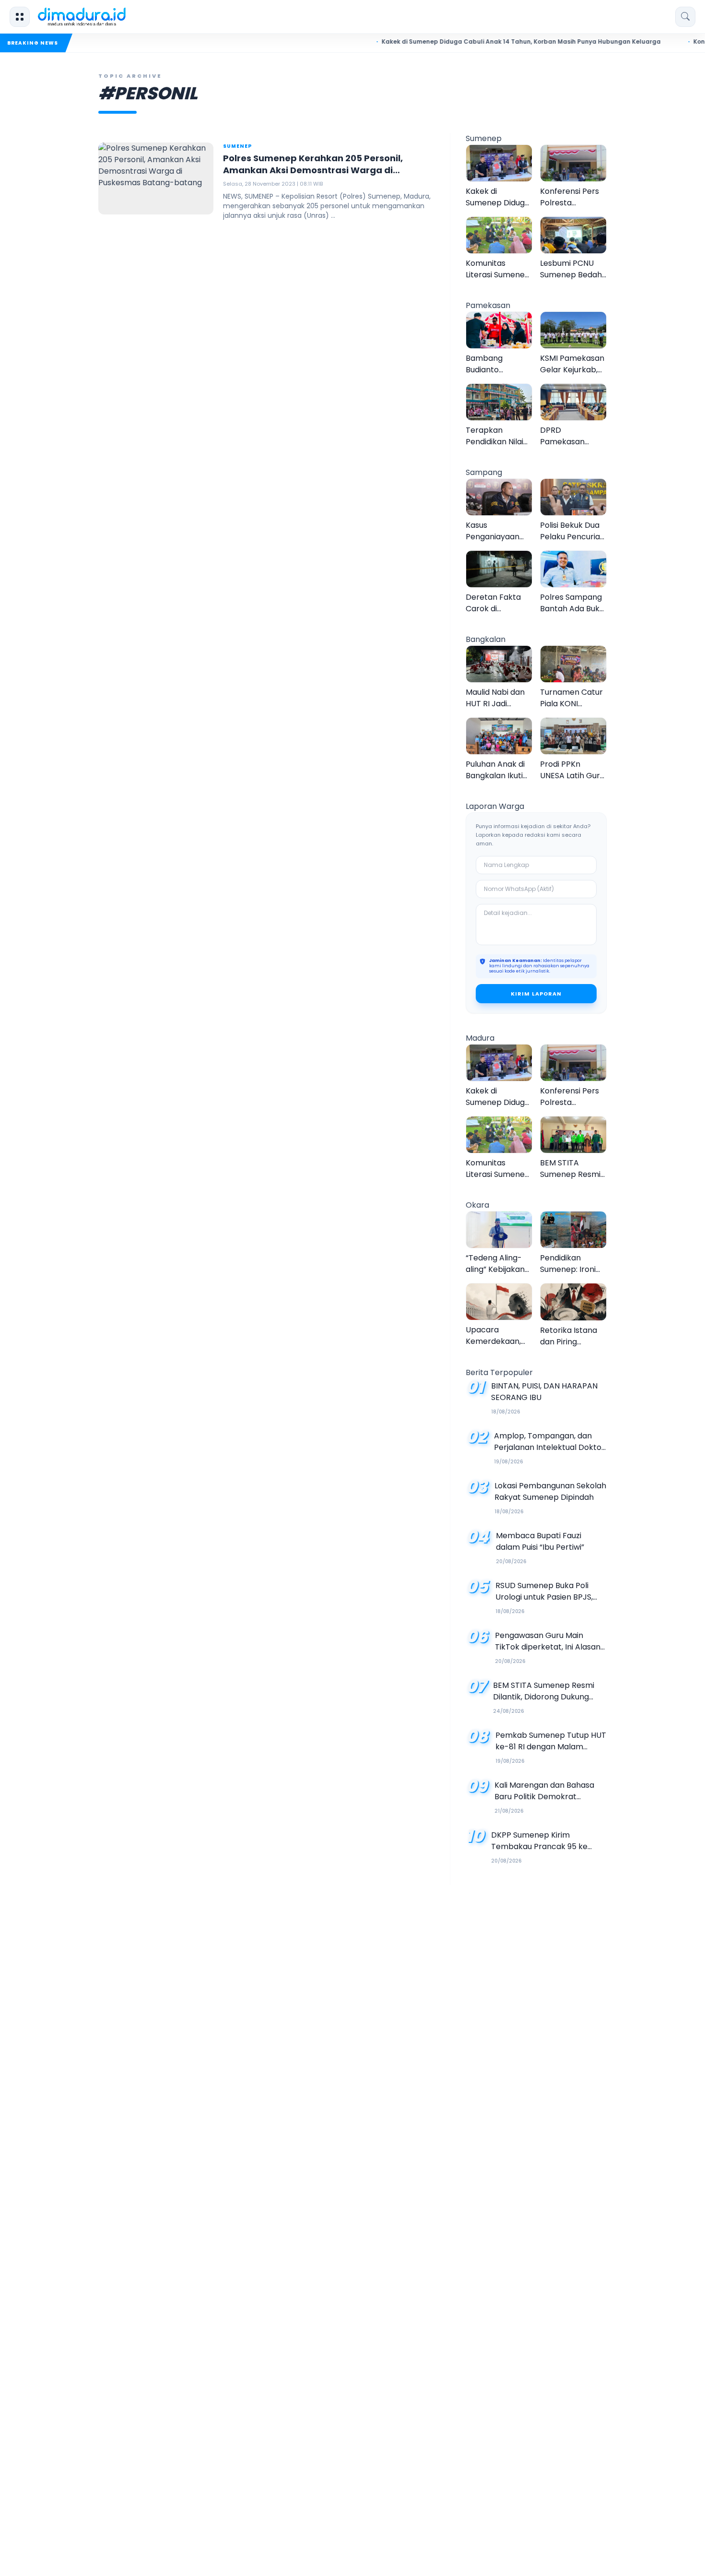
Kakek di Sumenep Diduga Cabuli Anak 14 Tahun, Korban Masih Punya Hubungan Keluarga (483, 42)
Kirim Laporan (536, 994)
